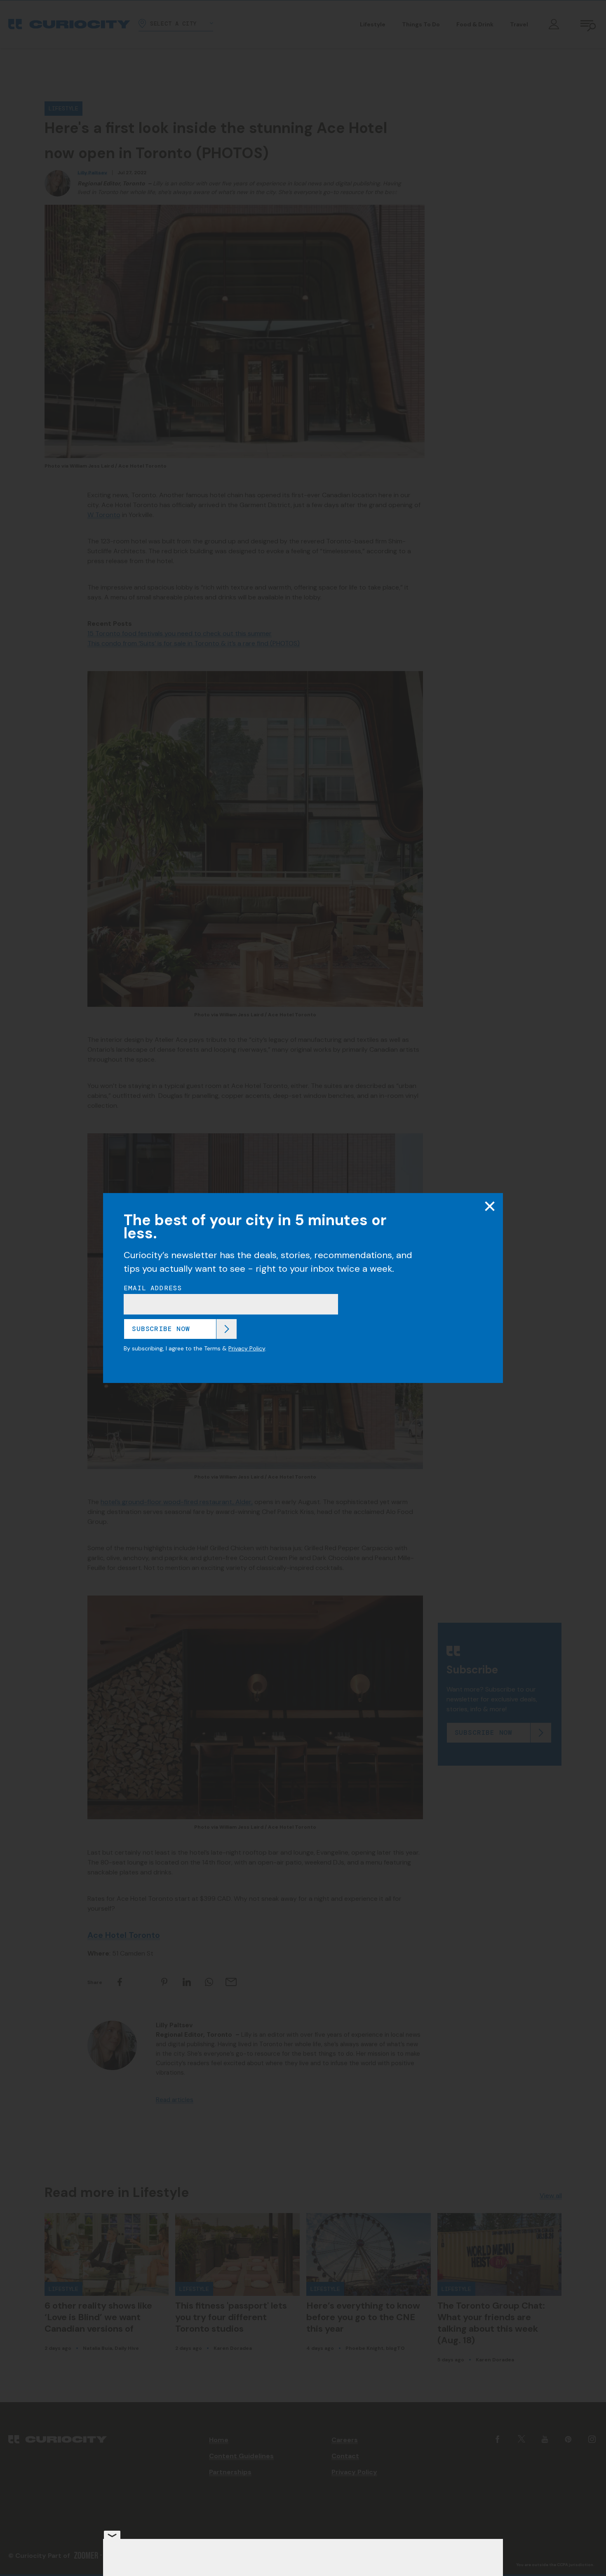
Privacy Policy (247, 1348)
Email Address (153, 1288)
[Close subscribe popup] (490, 1206)
